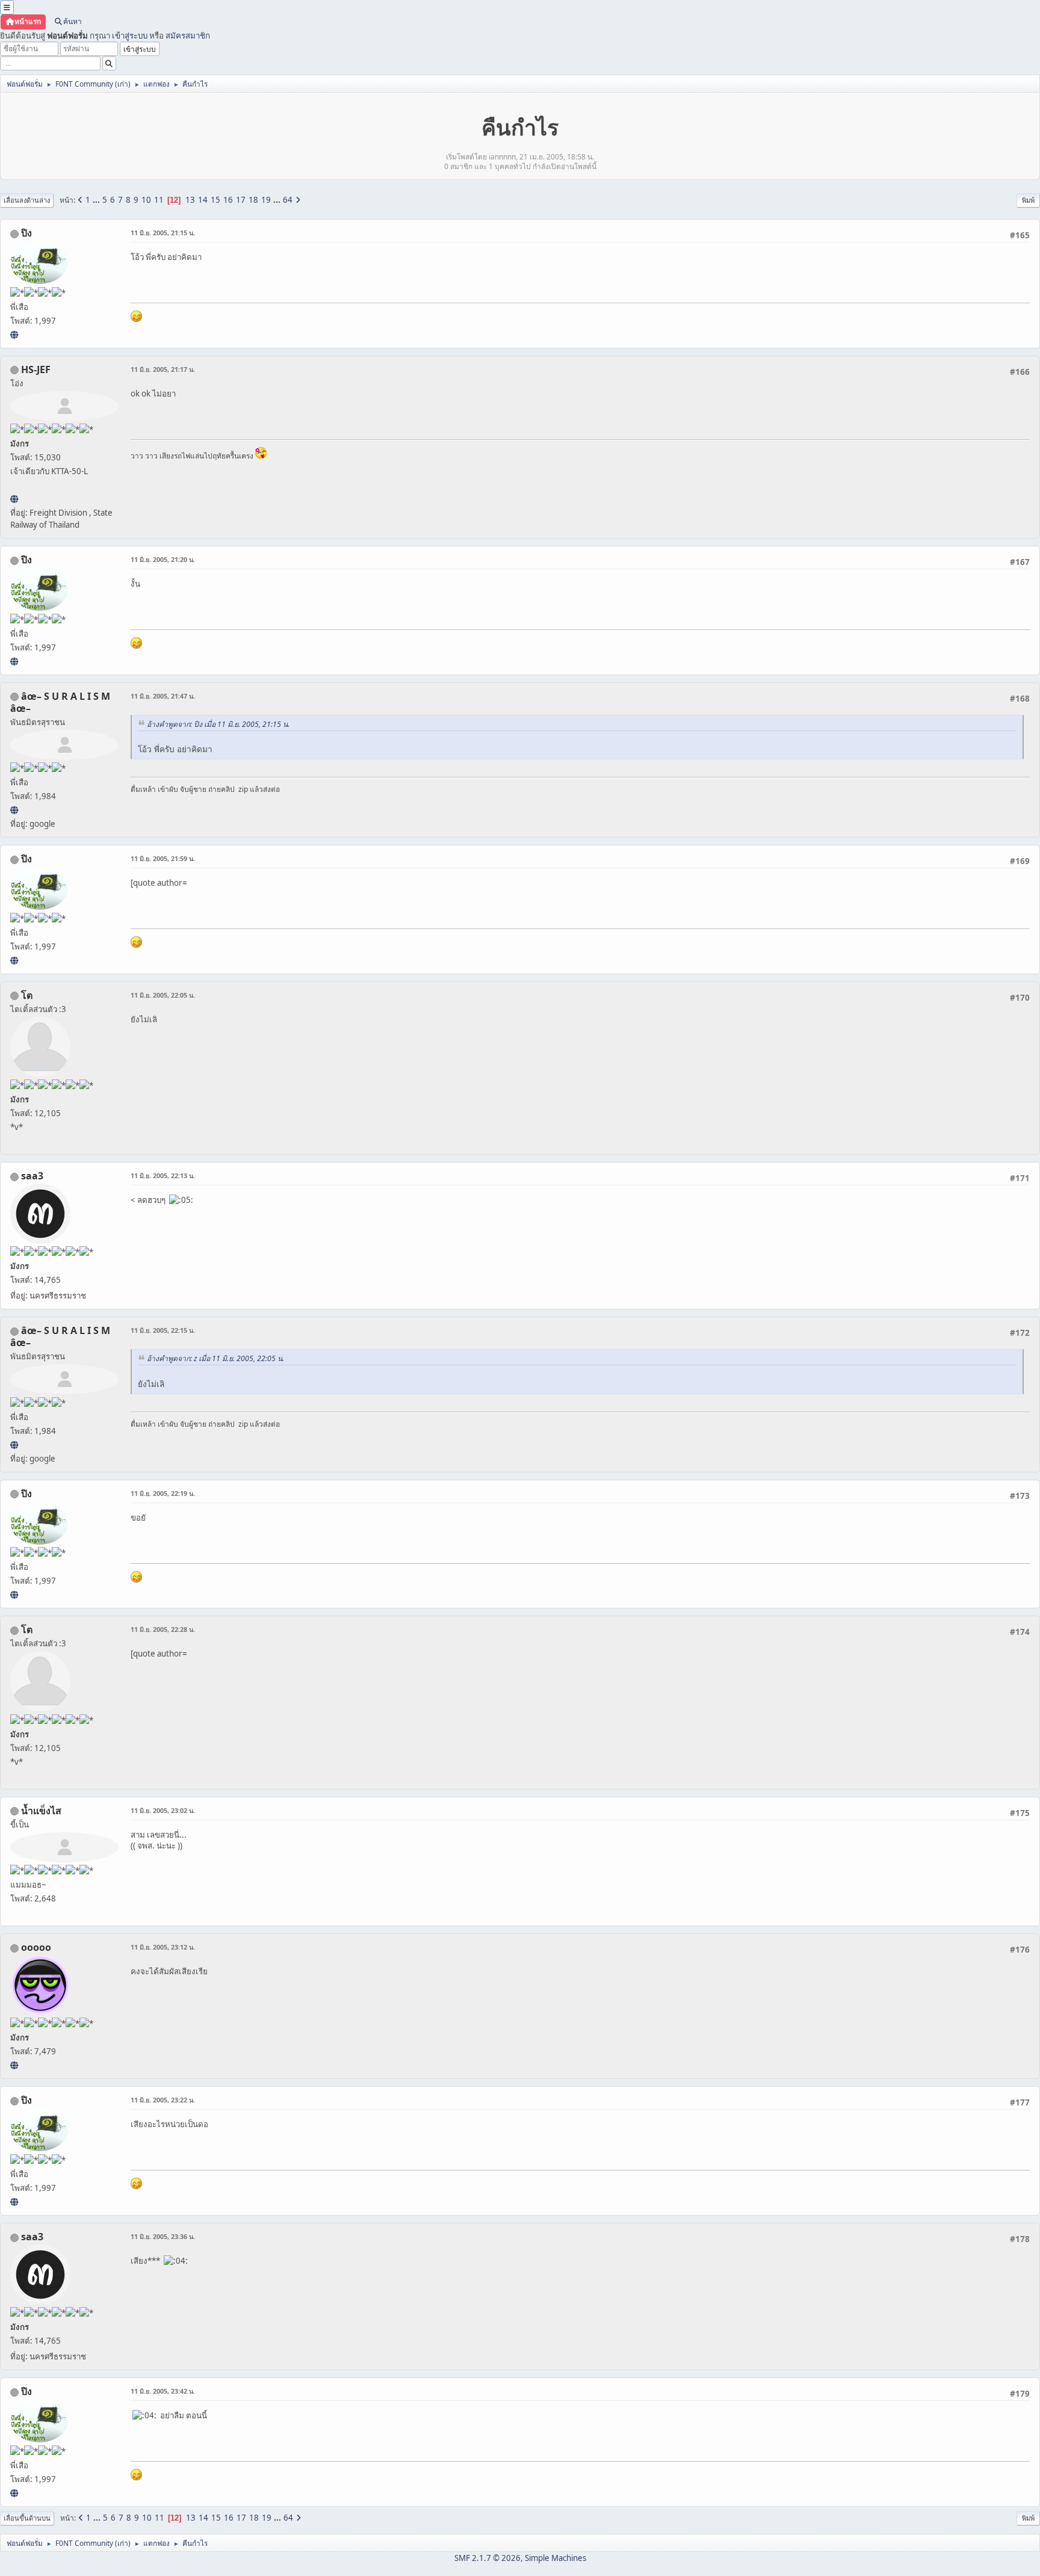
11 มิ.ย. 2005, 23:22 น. (163, 2100)
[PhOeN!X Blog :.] (14, 335)
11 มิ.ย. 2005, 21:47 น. (163, 696)
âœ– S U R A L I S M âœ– (60, 702)
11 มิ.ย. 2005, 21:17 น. (163, 369)
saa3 (32, 1176)
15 (215, 200)
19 (266, 200)
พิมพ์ (1028, 200)
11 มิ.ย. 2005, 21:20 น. (163, 559)
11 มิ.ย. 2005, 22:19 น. (163, 1493)
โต (27, 995)
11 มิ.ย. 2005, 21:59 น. (163, 858)
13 (190, 200)
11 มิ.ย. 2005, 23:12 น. (163, 1947)
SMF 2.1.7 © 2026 (487, 2558)
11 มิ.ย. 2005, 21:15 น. (163, 233)
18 (253, 200)
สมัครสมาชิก (188, 36)
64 (288, 200)
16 (228, 200)
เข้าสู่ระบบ (130, 36)
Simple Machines (556, 2558)
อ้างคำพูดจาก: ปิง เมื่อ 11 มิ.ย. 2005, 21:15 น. (218, 724)
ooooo (36, 1947)
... (97, 200)
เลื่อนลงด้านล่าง (27, 200)
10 (146, 200)
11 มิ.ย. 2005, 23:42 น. (163, 2391)
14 (203, 200)
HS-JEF (36, 369)
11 (159, 200)
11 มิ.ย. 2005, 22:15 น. (163, 1330)
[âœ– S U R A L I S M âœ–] (14, 810)
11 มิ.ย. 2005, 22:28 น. (163, 1629)
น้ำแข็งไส (41, 1811)
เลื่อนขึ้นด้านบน (27, 2518)
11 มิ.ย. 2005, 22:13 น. (163, 1175)
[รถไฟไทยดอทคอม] (14, 499)
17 (241, 200)
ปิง (26, 233)
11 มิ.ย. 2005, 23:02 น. (163, 1810)
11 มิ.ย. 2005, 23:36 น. (163, 2236)
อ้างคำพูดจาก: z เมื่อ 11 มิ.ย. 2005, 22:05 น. (215, 1358)
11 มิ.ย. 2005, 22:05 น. (163, 995)
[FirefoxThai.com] (14, 2065)
